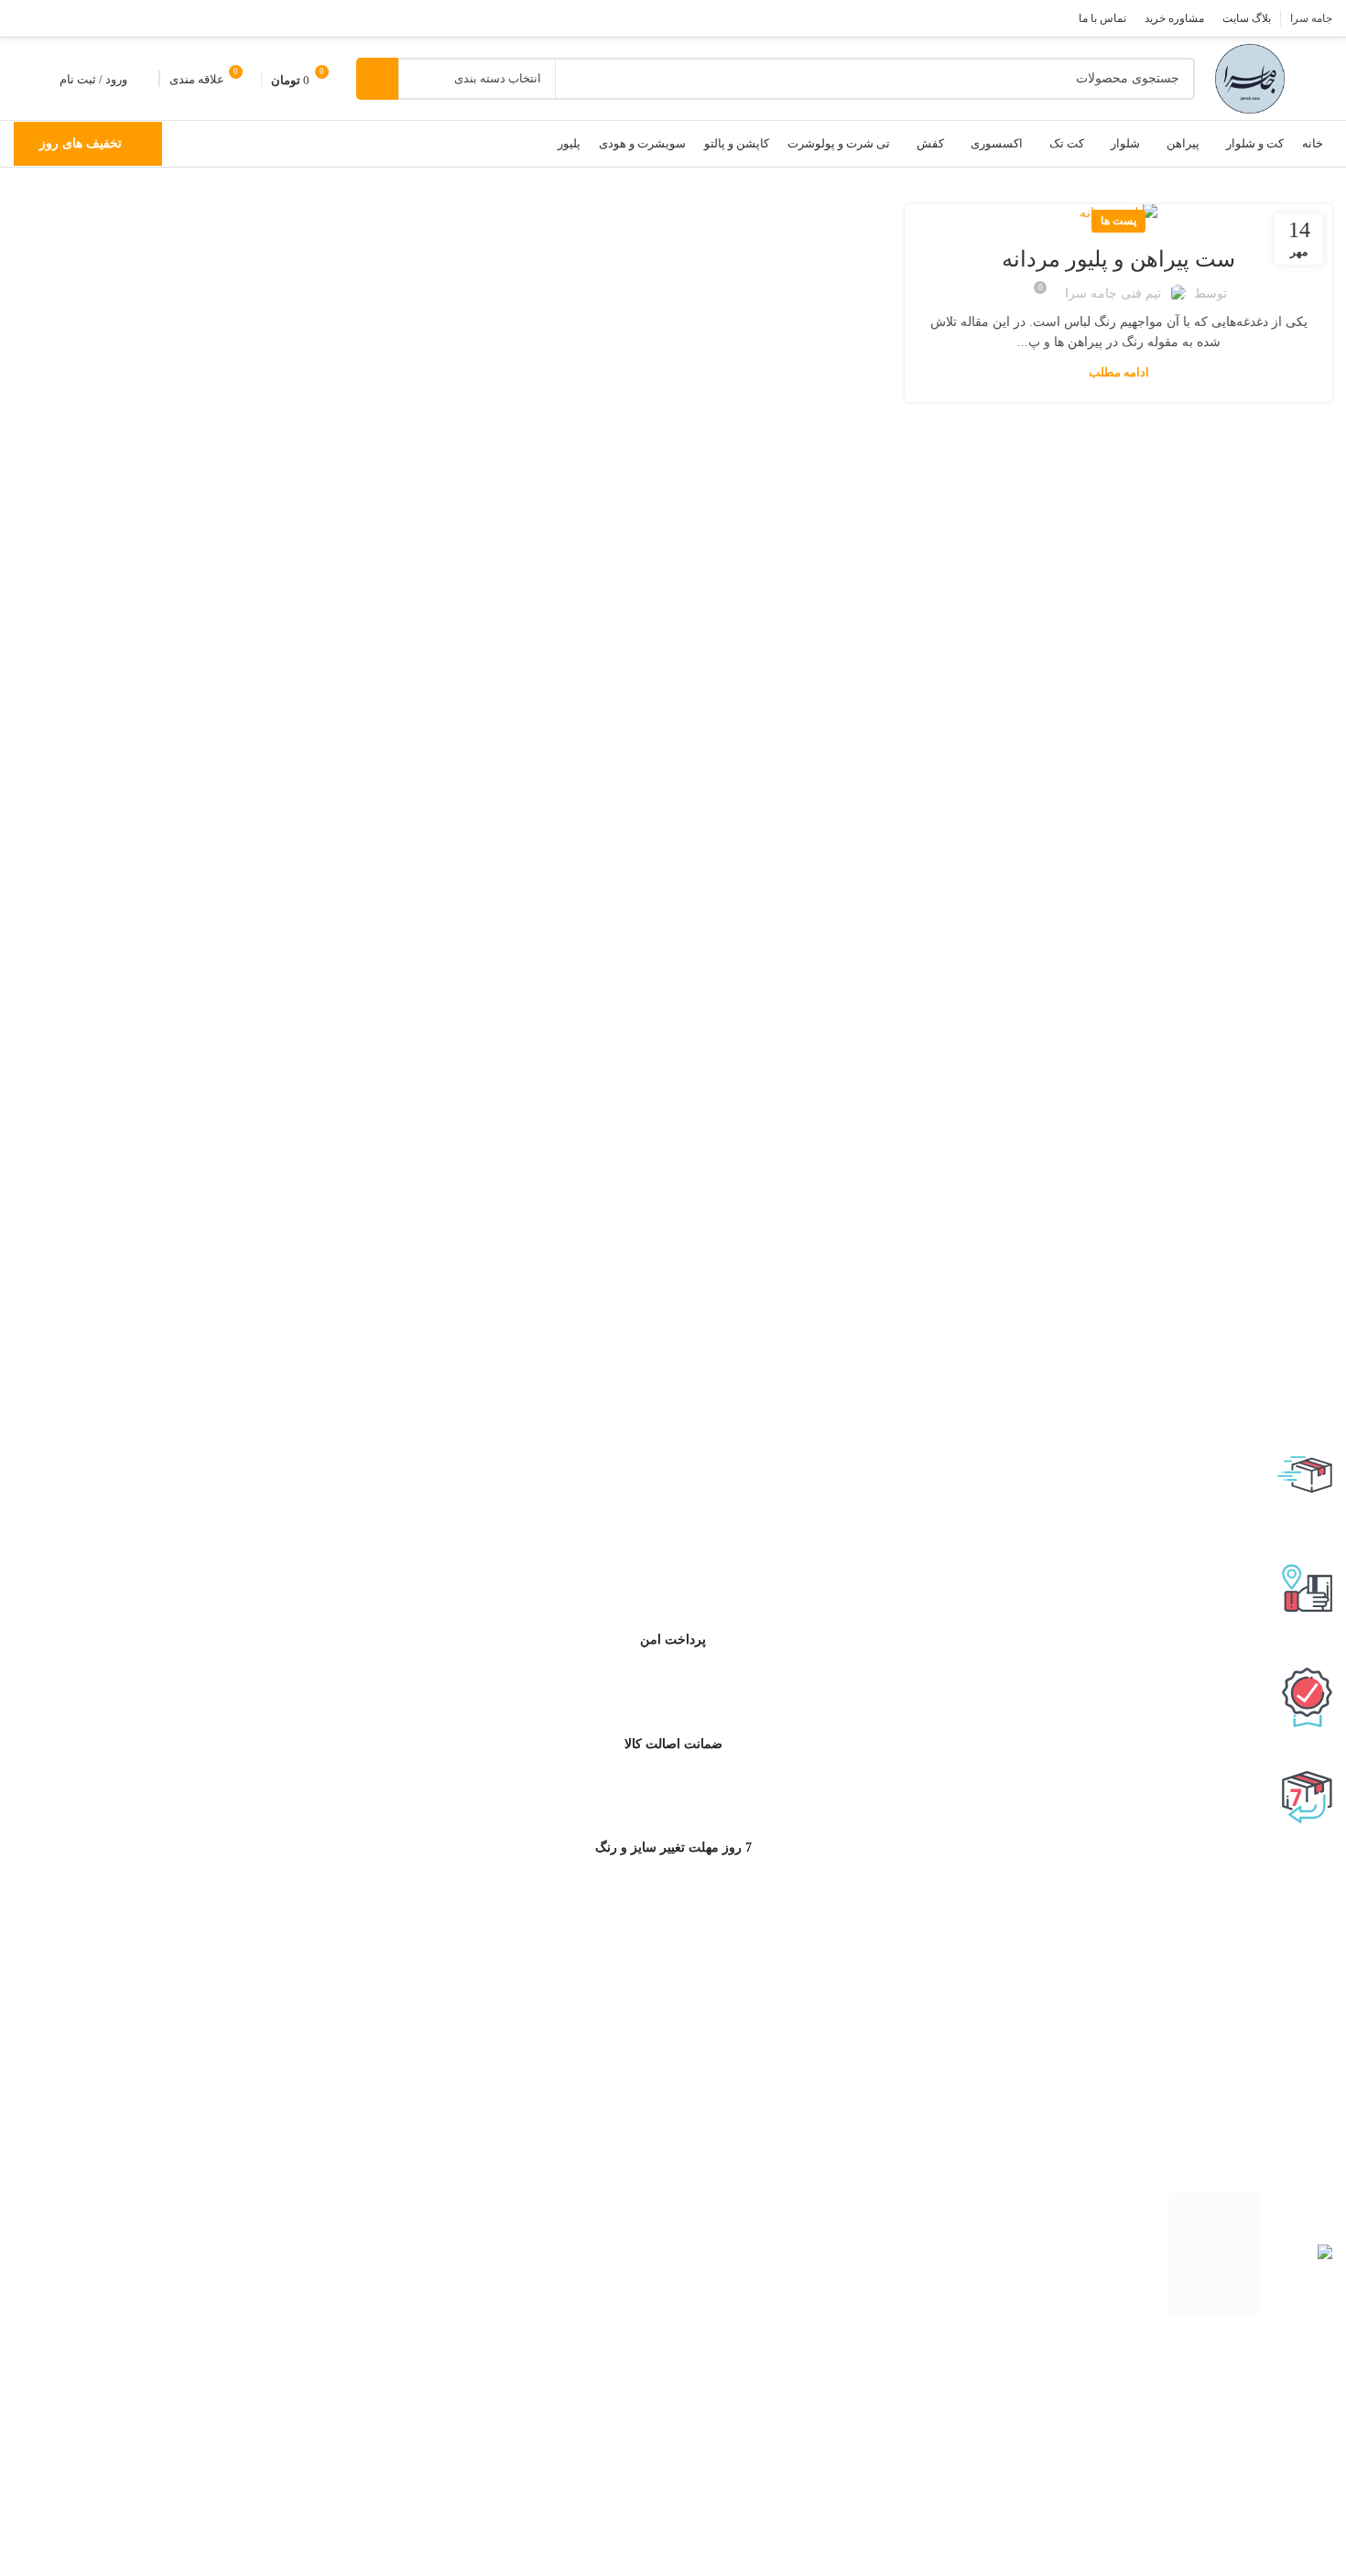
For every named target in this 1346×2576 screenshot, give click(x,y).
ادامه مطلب (1119, 372)
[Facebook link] (121, 18)
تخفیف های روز (81, 143)
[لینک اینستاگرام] (73, 18)
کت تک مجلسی (1275, 2541)
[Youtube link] (49, 18)
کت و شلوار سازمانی (1259, 2455)
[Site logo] (1250, 77)
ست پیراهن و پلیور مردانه (1118, 259)
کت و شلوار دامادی (1265, 2427)
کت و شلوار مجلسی (1261, 2401)
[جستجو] (377, 79)
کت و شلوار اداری (1268, 2373)
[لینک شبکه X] (97, 18)
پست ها (1118, 221)
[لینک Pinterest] (26, 18)
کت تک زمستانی (1272, 2568)
